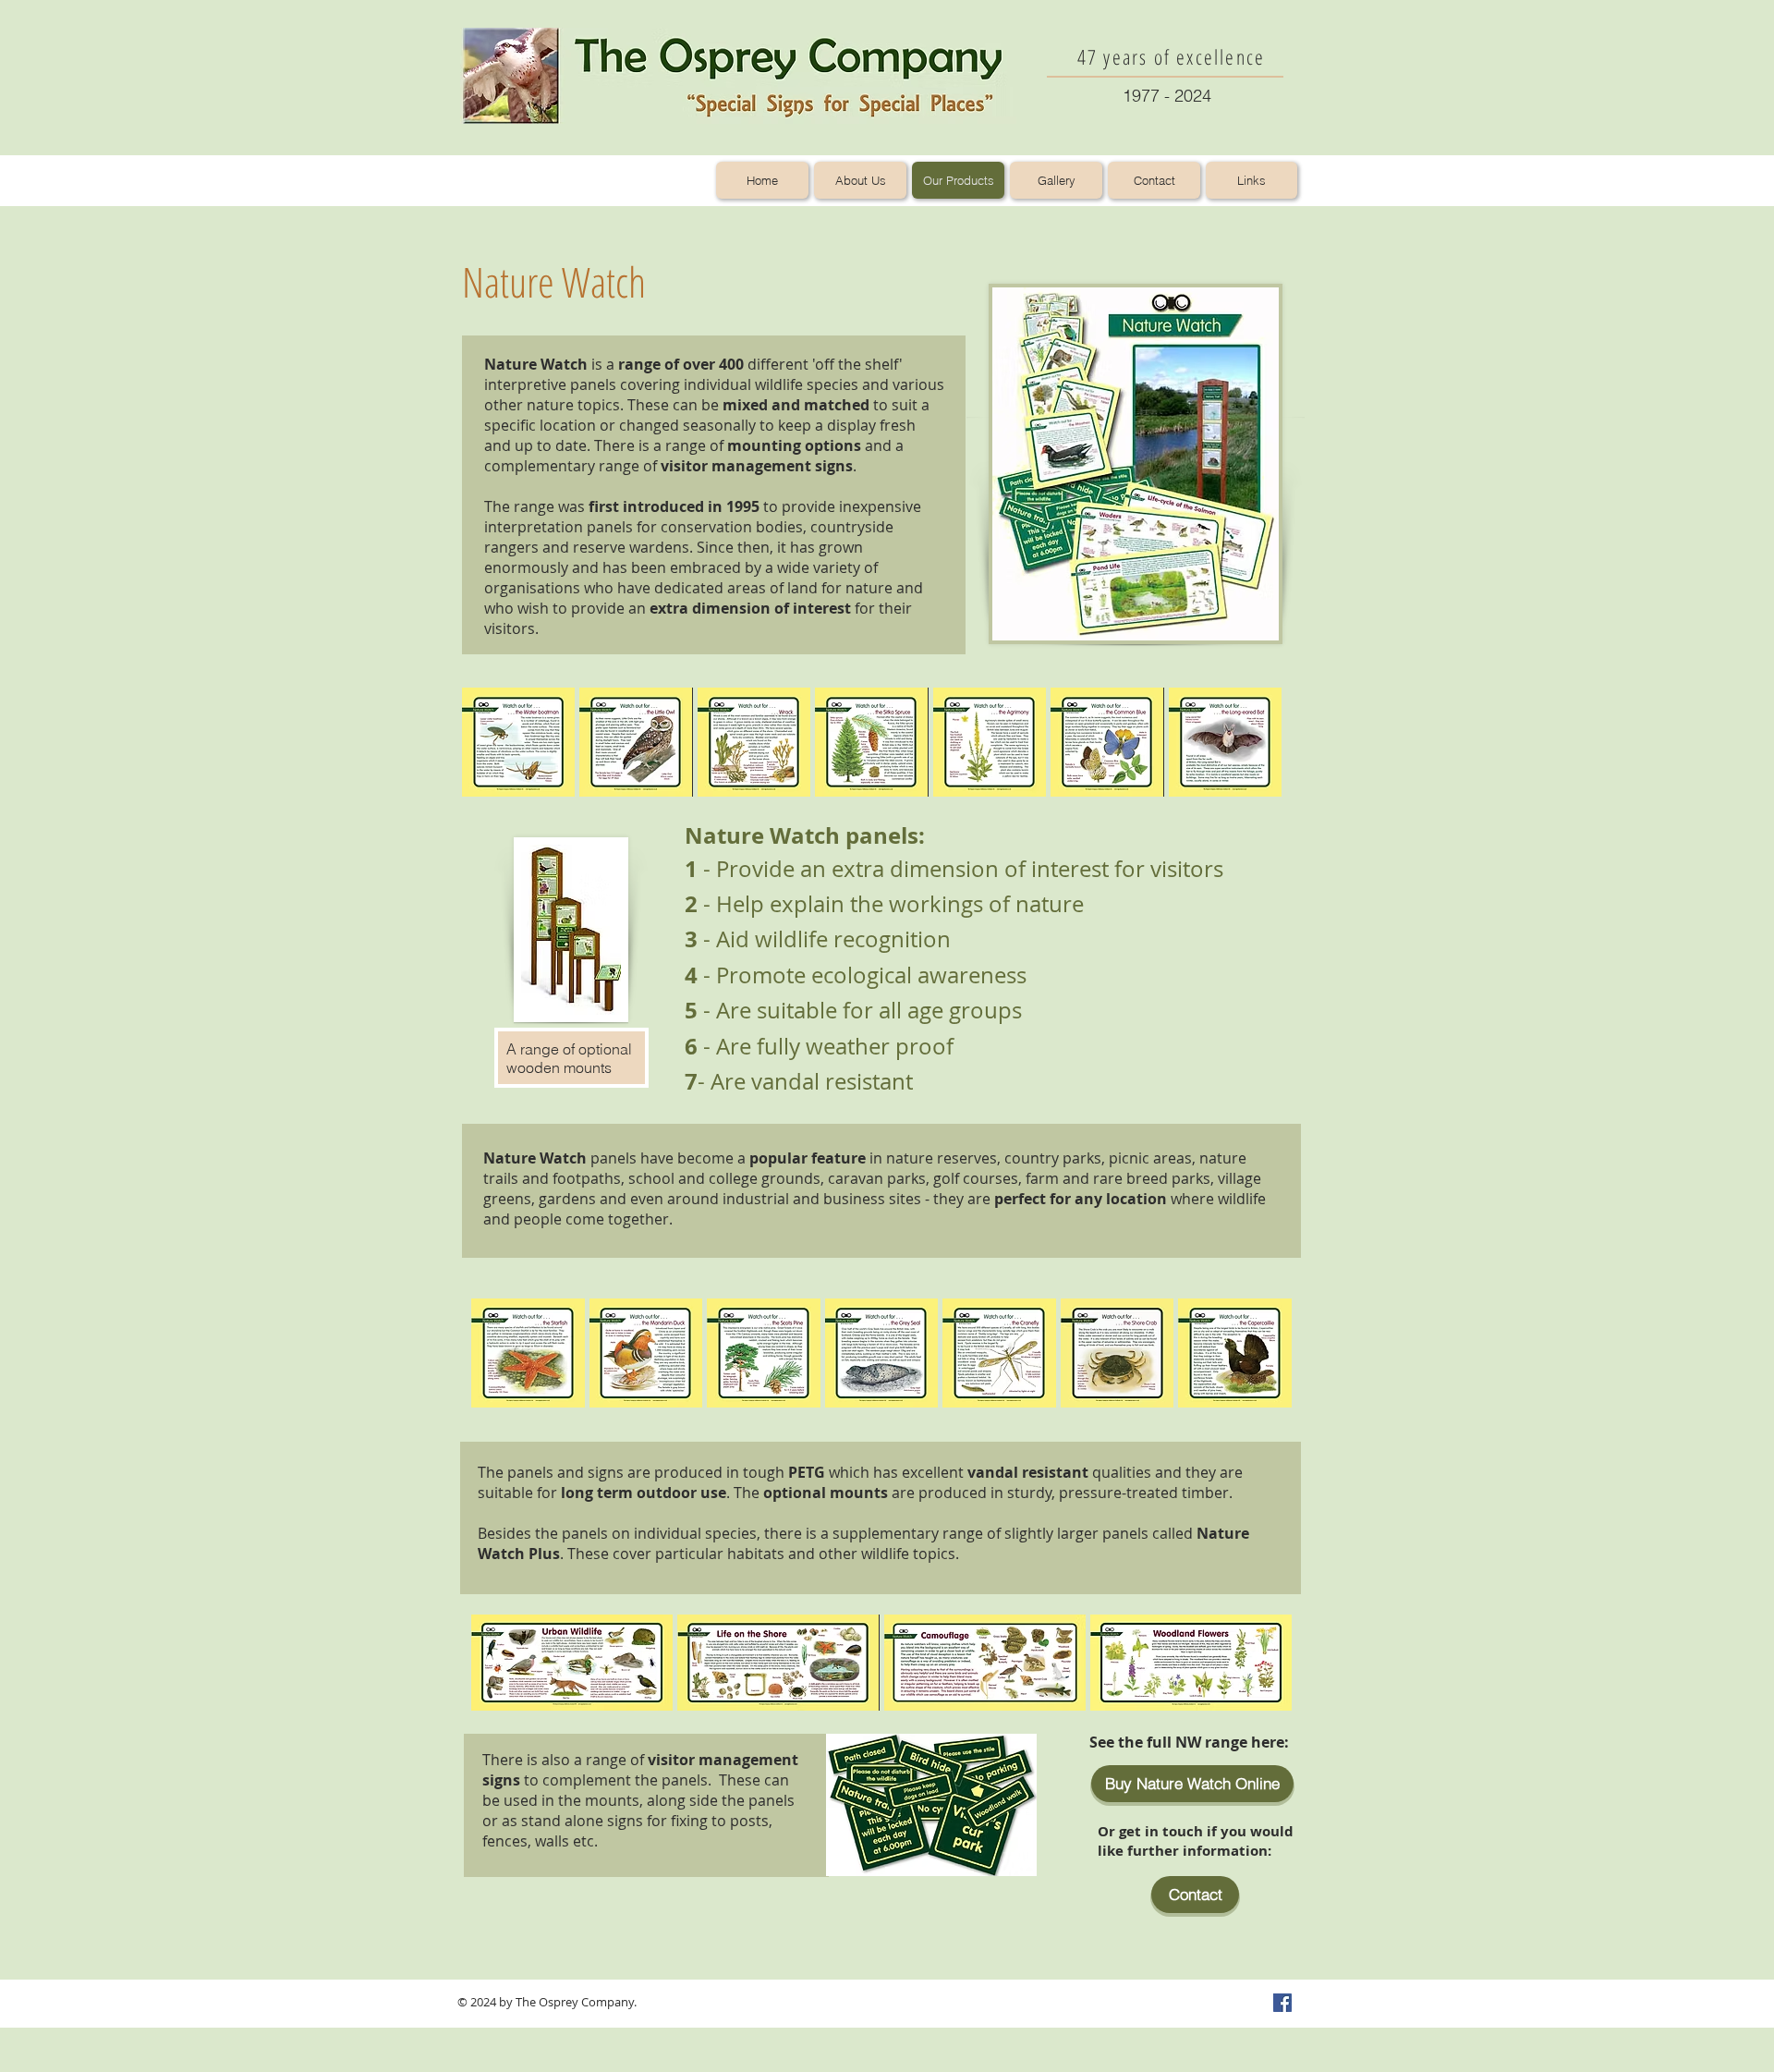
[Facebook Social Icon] (1282, 2003)
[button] (518, 743)
